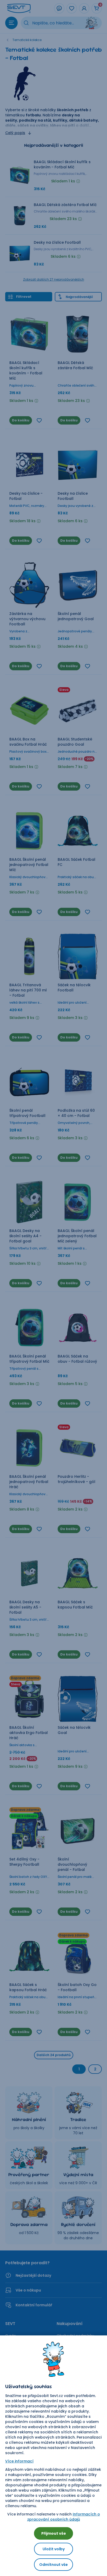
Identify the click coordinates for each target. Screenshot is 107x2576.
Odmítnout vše (53, 2565)
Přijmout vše (54, 2533)
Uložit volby (54, 2549)
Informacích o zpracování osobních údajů (64, 2517)
